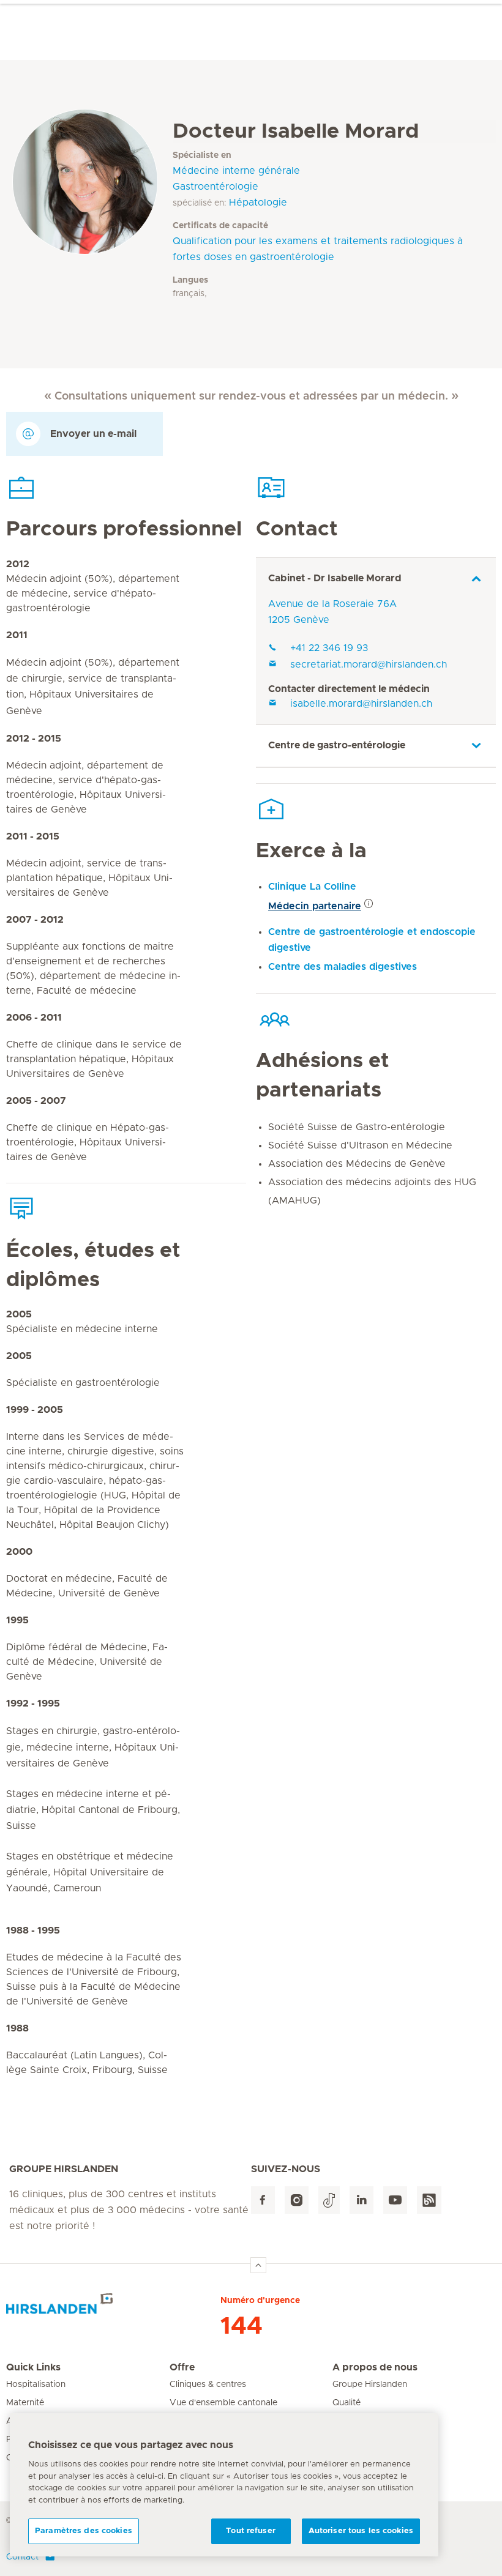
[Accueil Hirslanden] (113, 2309)
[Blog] (429, 2200)
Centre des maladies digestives (343, 967)
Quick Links (33, 2367)
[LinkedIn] (362, 2200)
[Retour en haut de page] (258, 2265)
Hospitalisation (36, 2384)
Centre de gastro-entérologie (337, 745)
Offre (182, 2367)
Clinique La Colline (312, 887)
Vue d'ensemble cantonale (223, 2403)
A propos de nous (375, 2367)
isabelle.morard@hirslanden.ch (361, 704)
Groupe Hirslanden (370, 2384)
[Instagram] (297, 2200)
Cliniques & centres (208, 2384)
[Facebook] (263, 2200)
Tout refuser (251, 2531)
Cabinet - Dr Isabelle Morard (335, 578)
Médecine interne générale (236, 171)
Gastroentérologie (215, 187)
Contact (22, 2557)
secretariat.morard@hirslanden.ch (369, 664)
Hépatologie (258, 203)
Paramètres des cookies (84, 2531)
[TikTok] (329, 2200)
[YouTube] (395, 2200)
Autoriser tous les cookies (361, 2531)
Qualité (347, 2403)
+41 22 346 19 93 (329, 648)
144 (242, 2326)
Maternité (25, 2403)
